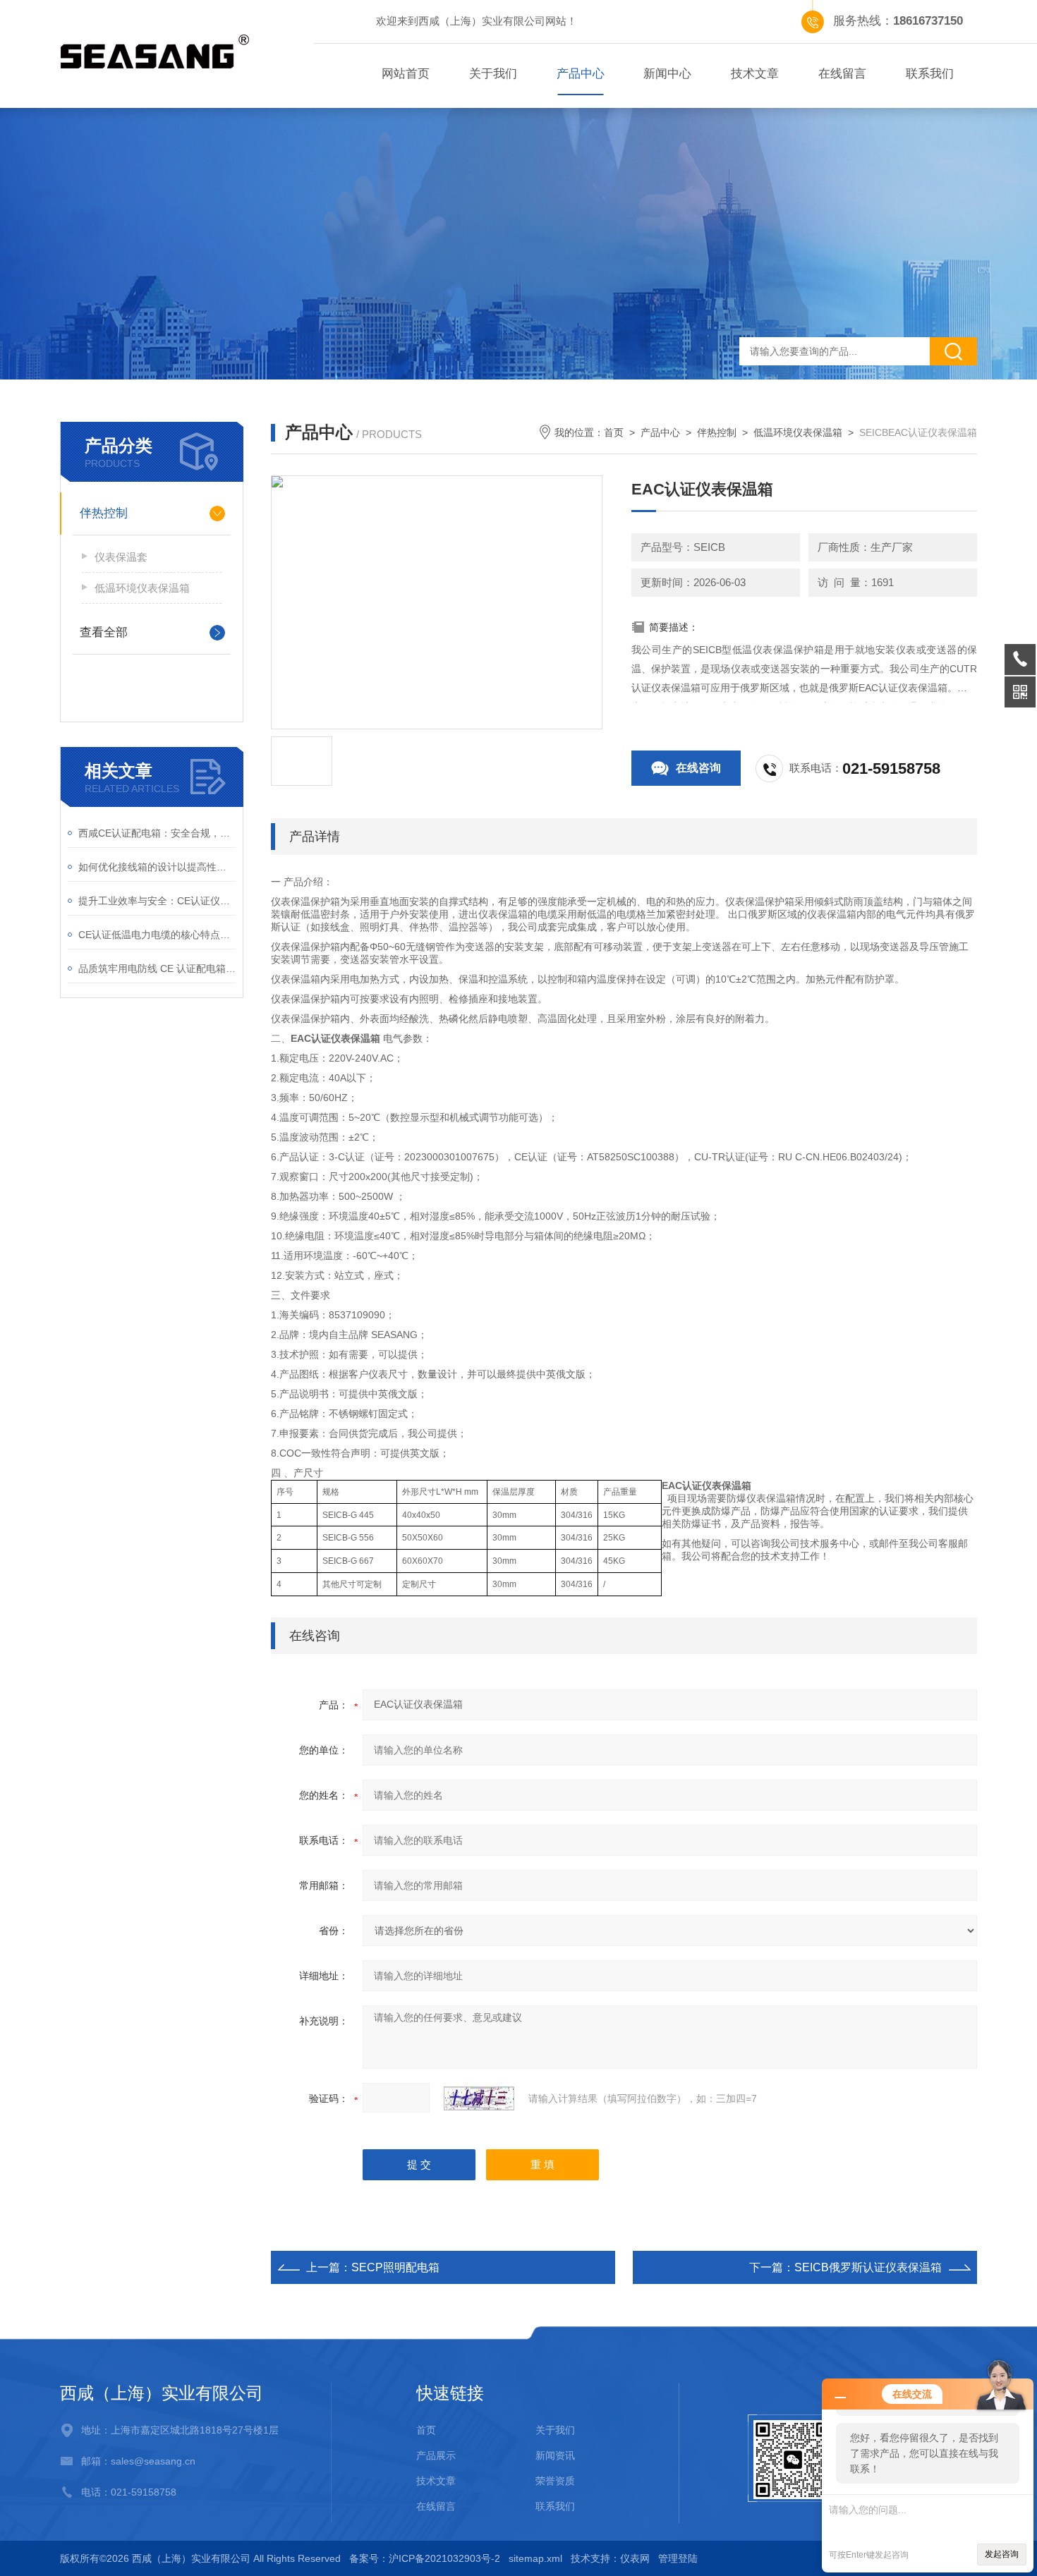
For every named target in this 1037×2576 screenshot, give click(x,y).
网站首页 (406, 74)
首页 (614, 432)
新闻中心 (667, 74)
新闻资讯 (555, 2455)
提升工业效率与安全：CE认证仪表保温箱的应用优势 (157, 901)
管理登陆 (678, 2558)
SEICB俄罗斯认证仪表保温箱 (868, 2267)
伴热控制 (104, 513)
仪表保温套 (121, 557)
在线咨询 (698, 768)
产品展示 (436, 2455)
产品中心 (581, 74)
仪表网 (635, 2558)
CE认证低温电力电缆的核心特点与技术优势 (157, 935)
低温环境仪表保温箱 (142, 588)
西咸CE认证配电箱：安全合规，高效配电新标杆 (157, 833)
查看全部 (104, 632)
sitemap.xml (535, 2558)
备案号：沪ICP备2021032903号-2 (425, 2558)
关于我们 (493, 74)
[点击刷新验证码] (479, 2098)
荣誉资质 (555, 2481)
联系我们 (930, 74)
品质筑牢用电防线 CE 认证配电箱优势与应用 (157, 968)
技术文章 (755, 74)
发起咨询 (1002, 2554)
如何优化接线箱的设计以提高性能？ (157, 867)
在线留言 (842, 74)
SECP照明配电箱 (395, 2267)
